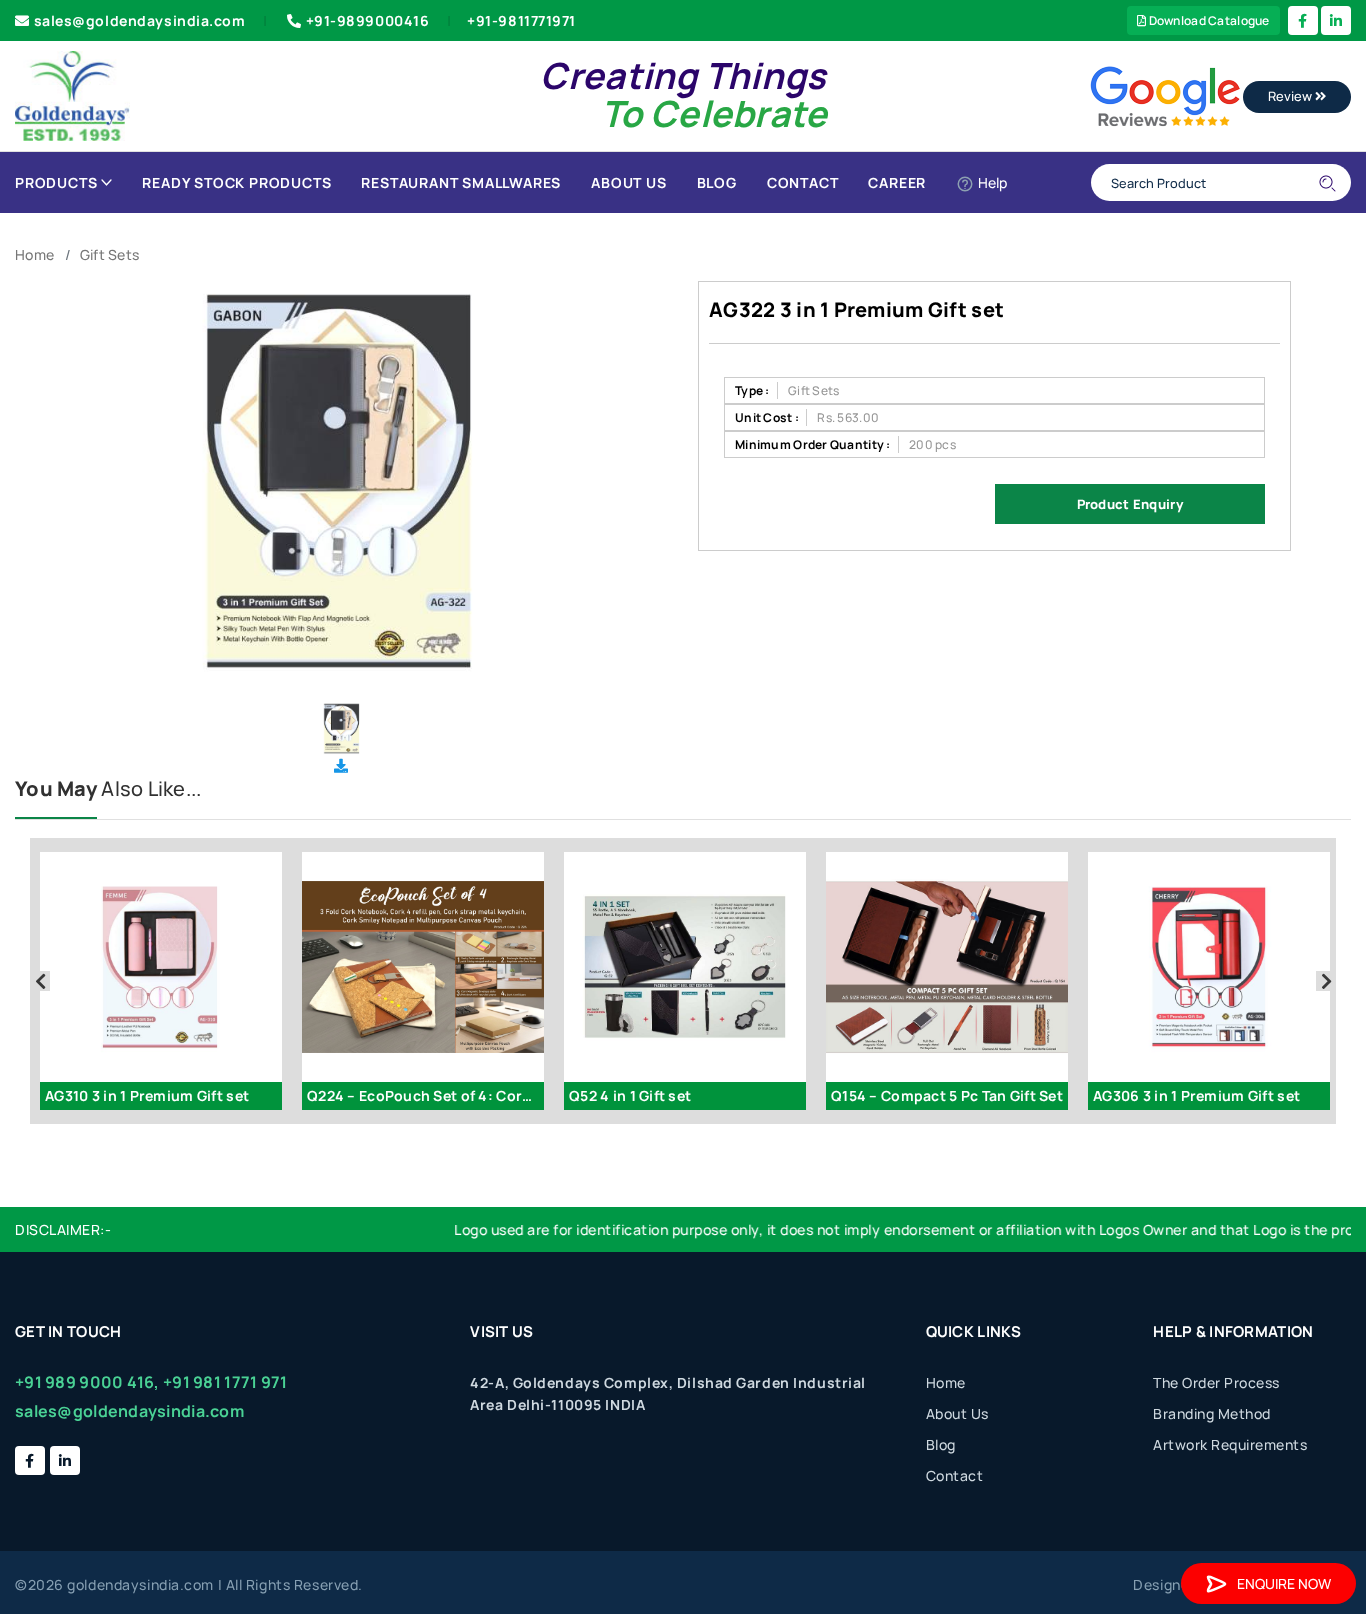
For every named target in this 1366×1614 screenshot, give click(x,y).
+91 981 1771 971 (225, 1382)
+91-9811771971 (521, 20)
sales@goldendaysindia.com (140, 20)
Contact (803, 182)
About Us (628, 182)
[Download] (341, 765)
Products (56, 182)
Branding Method (1212, 1413)
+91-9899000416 (368, 20)
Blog (717, 182)
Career (897, 182)
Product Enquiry (1130, 504)
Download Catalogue (1207, 20)
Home (34, 254)
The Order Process (1216, 1382)
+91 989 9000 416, (87, 1382)
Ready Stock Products (236, 182)
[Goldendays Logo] (72, 94)
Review (1291, 96)
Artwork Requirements (1230, 1444)
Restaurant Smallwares (461, 182)
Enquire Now (1284, 1583)
